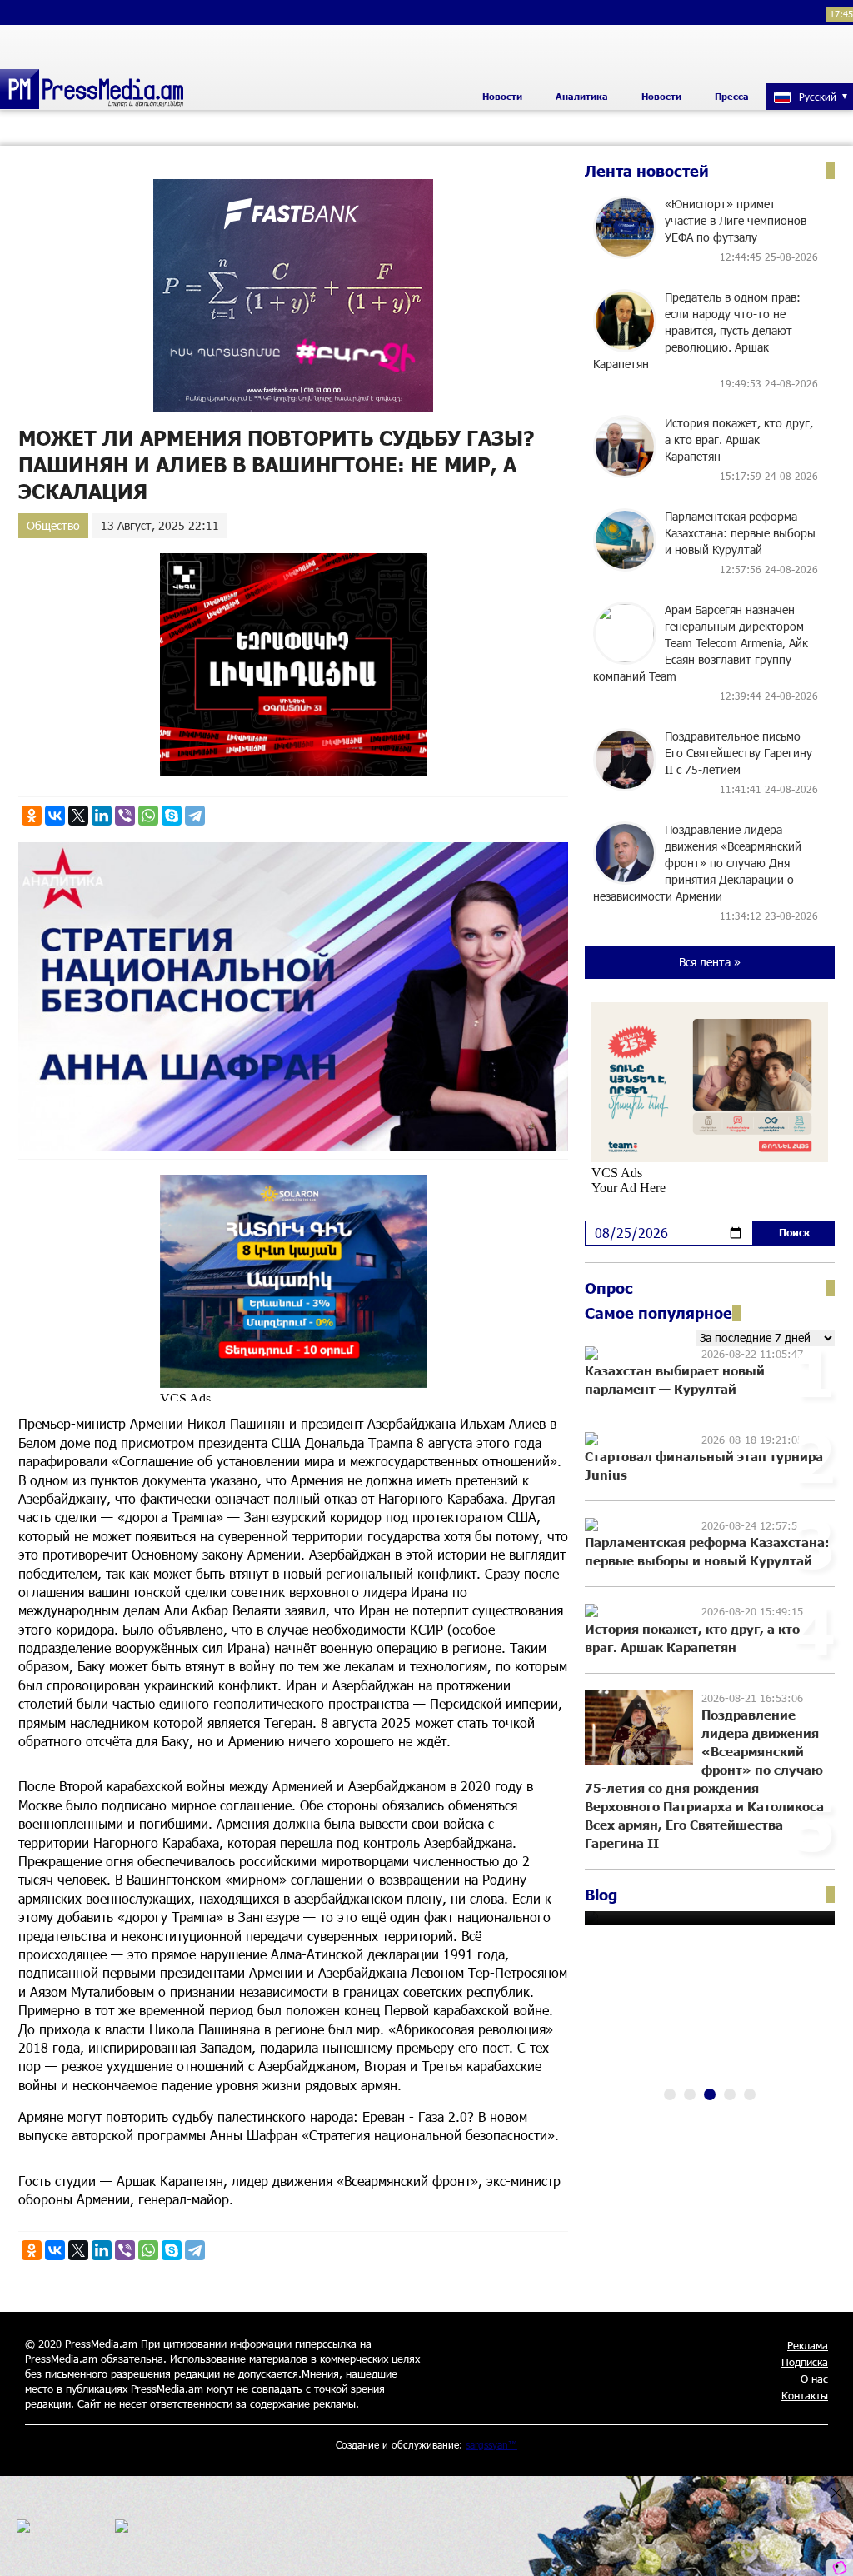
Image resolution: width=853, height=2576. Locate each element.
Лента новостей (647, 171)
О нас (814, 2379)
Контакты (805, 2395)
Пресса (732, 96)
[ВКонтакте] (55, 816)
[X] (78, 816)
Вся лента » (710, 962)
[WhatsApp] (148, 816)
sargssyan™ (491, 2444)
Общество (53, 525)
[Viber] (125, 816)
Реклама (808, 2345)
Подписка (805, 2362)
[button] (670, 2094)
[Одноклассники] (32, 816)
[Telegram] (195, 816)
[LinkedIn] (102, 816)
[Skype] (172, 816)
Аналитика (582, 96)
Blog (601, 1895)
